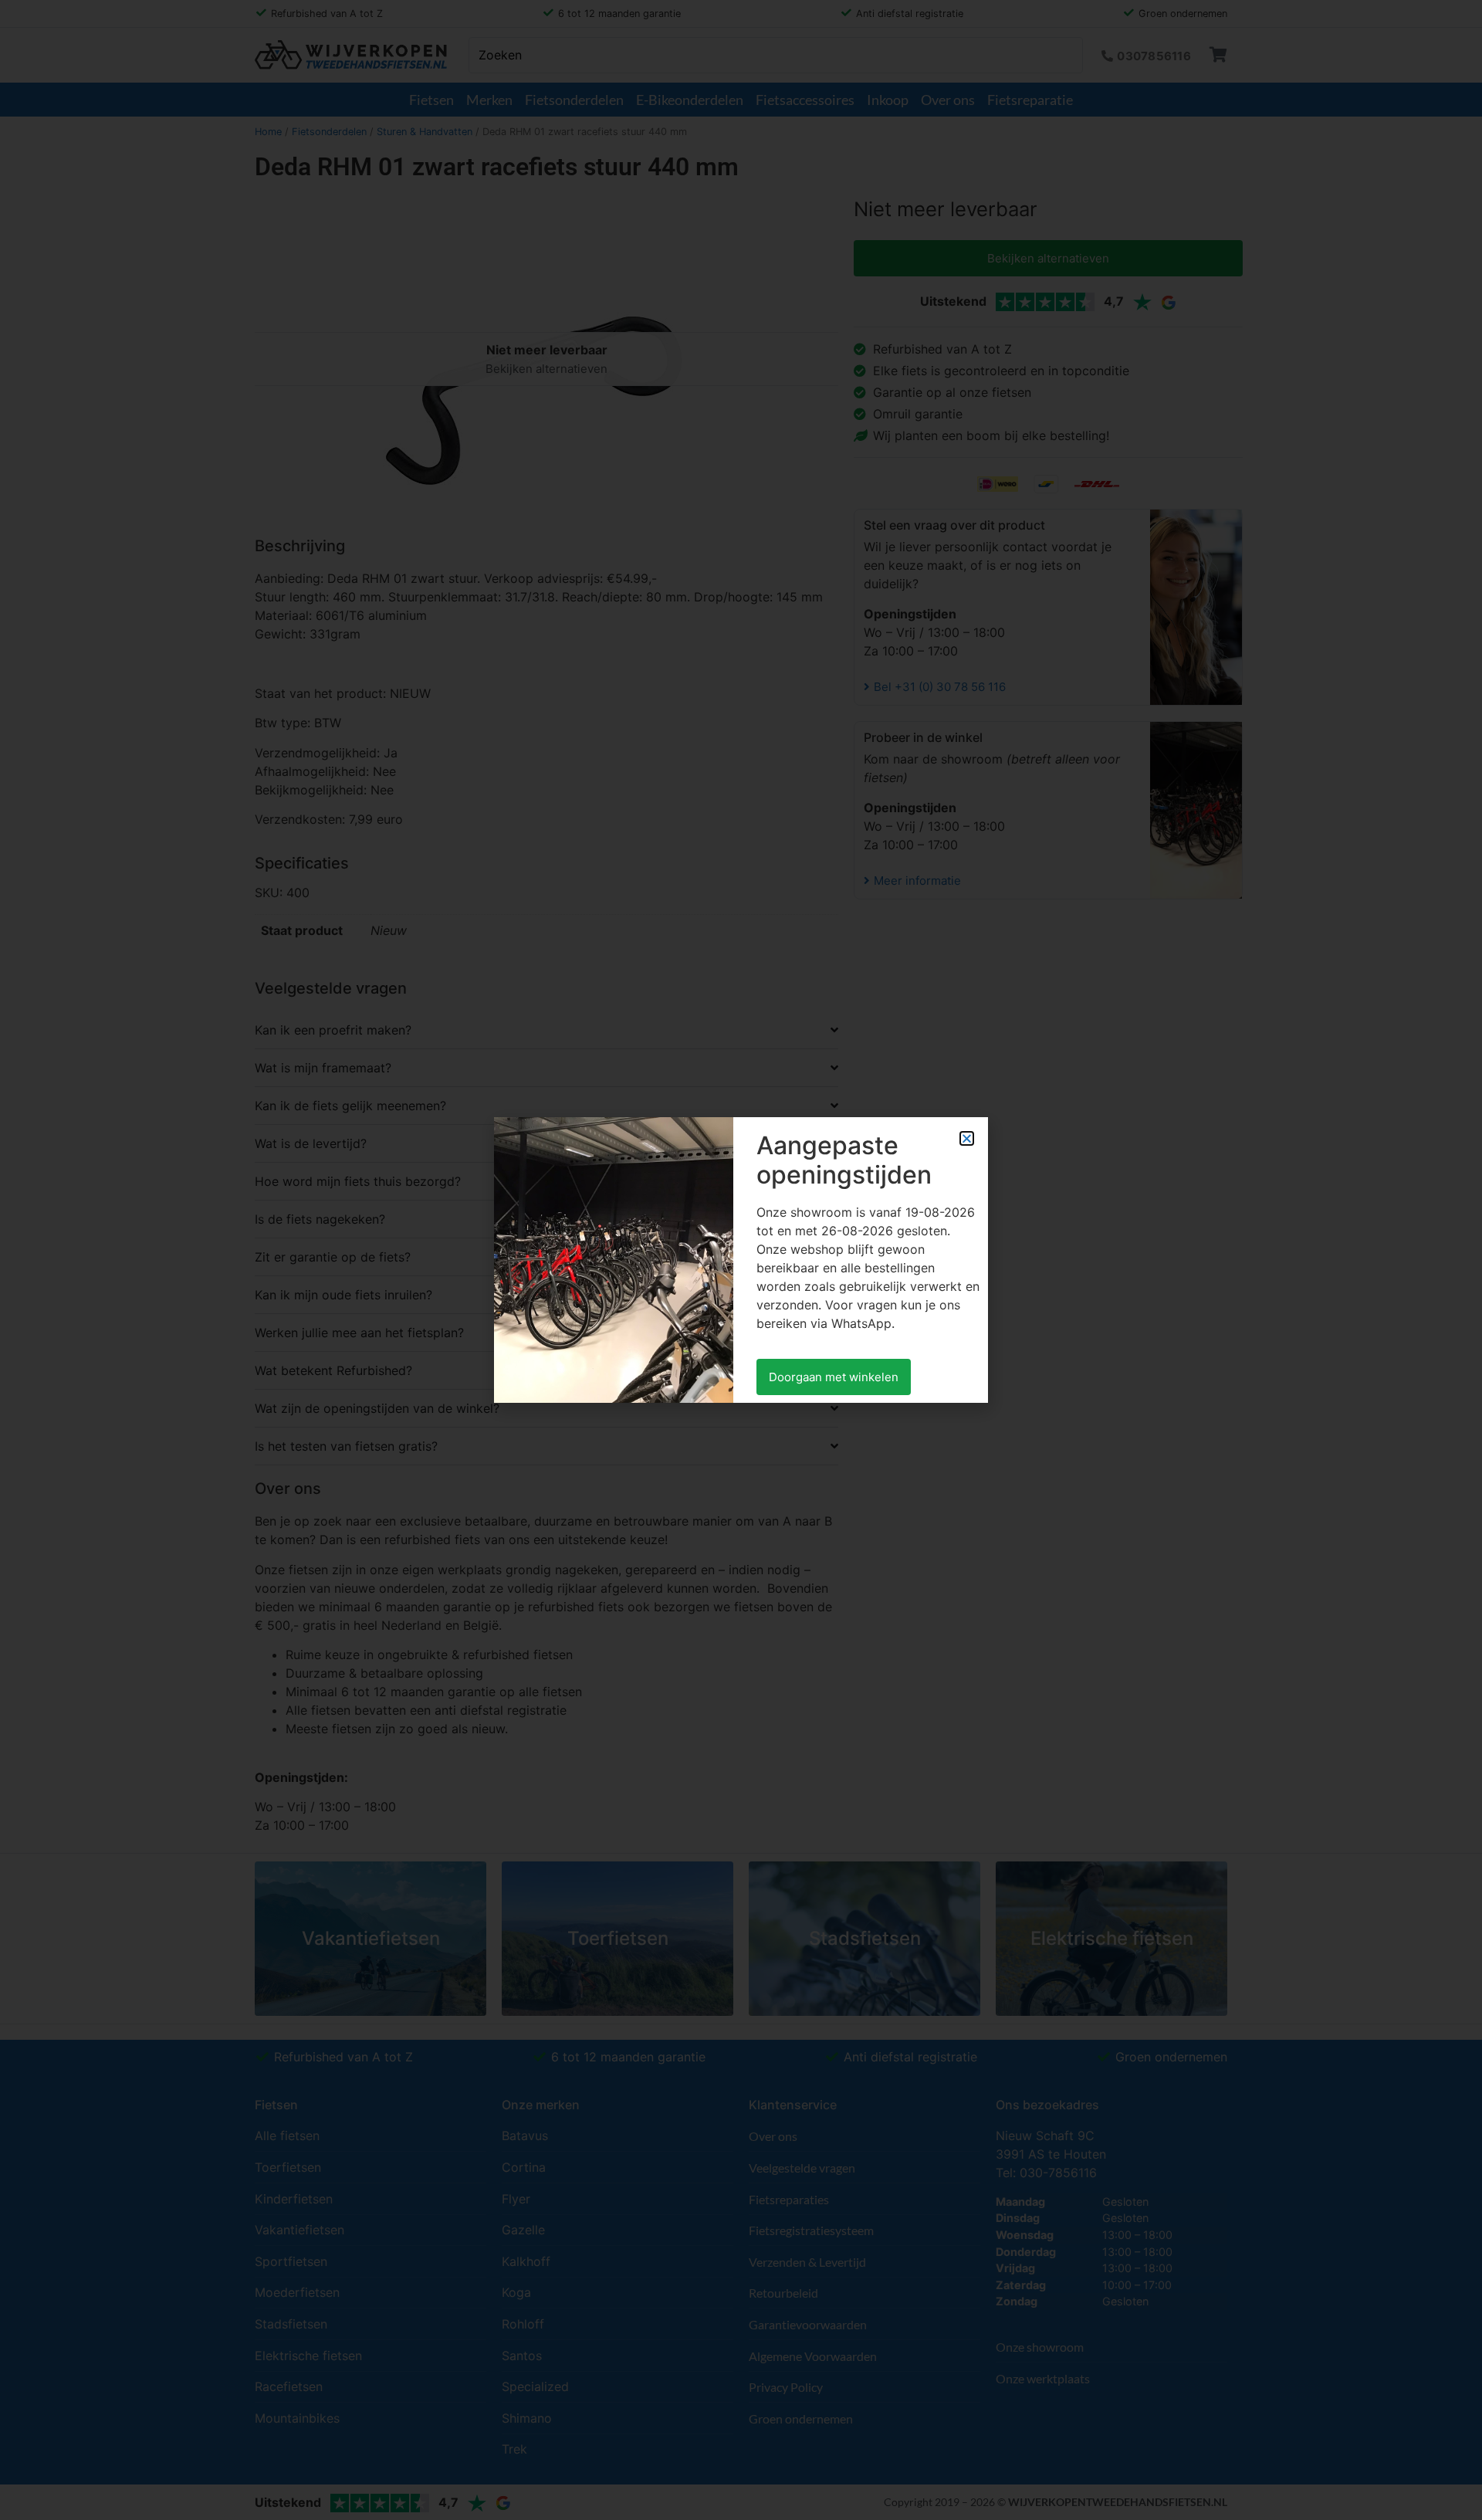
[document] (741, 1260)
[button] (967, 1138)
